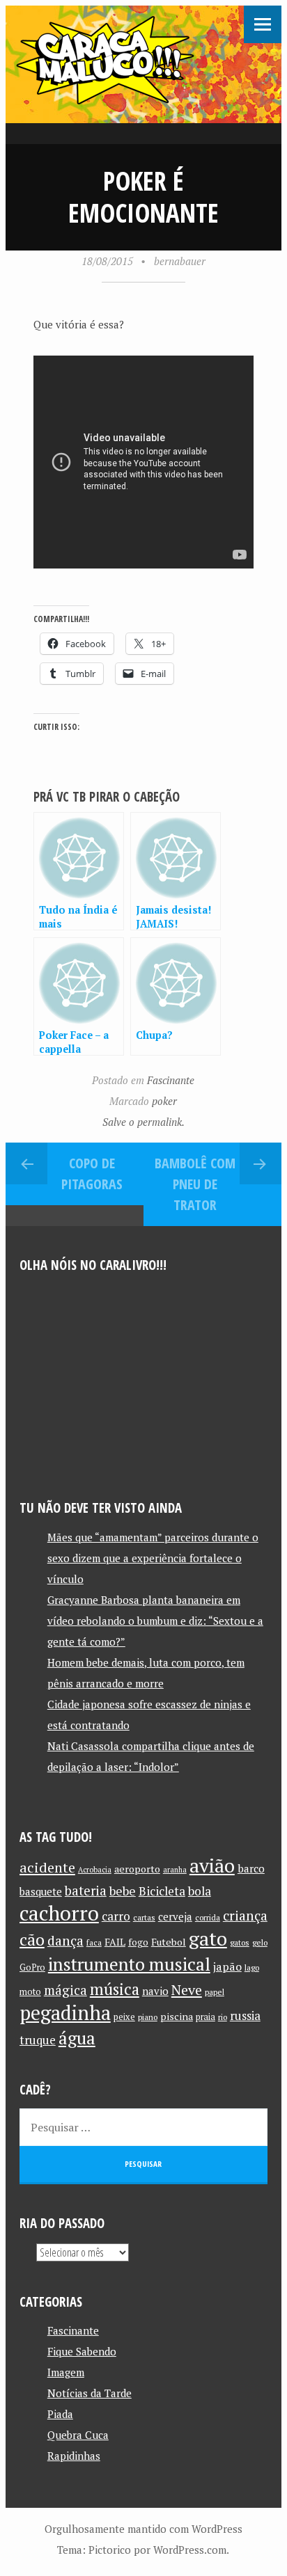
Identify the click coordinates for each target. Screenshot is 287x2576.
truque (38, 2040)
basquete (41, 1892)
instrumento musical (129, 1964)
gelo (260, 1942)
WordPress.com (190, 2550)
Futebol (169, 1942)
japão (227, 1966)
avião (212, 1865)
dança (65, 1941)
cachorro (59, 1913)
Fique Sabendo (82, 2351)
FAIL (115, 1942)
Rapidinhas (74, 2456)
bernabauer (180, 261)
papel (215, 1992)
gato (208, 1938)
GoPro (32, 1967)
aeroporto (137, 1869)
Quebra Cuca (78, 2435)
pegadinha (65, 2013)
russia (245, 2016)
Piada (60, 2414)
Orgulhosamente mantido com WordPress (143, 2529)
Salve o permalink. (143, 1122)
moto (30, 1992)
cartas (144, 1917)
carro (116, 1916)
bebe (123, 1891)
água (77, 2038)
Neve (187, 1990)
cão (32, 1940)
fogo (138, 1942)
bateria (86, 1891)
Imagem (66, 2372)
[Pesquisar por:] (143, 2127)
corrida (208, 1917)
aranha (175, 1870)
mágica (65, 1990)
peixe (124, 2017)
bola (200, 1891)
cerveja (175, 1917)
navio (155, 1991)
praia (205, 2017)
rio (223, 2017)
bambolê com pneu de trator (195, 1184)
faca (94, 1942)
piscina (177, 2016)
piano (148, 2017)
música (115, 1989)
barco (251, 1868)
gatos (240, 1942)
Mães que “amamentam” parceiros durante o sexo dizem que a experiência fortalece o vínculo (153, 1558)
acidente (47, 1867)
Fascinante (171, 1080)
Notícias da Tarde (90, 2393)
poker (164, 1101)
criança (245, 1916)
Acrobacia (95, 1870)
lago (252, 1967)
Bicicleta (162, 1891)
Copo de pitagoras (92, 1174)
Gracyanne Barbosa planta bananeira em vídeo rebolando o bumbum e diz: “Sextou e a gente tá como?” (155, 1621)
